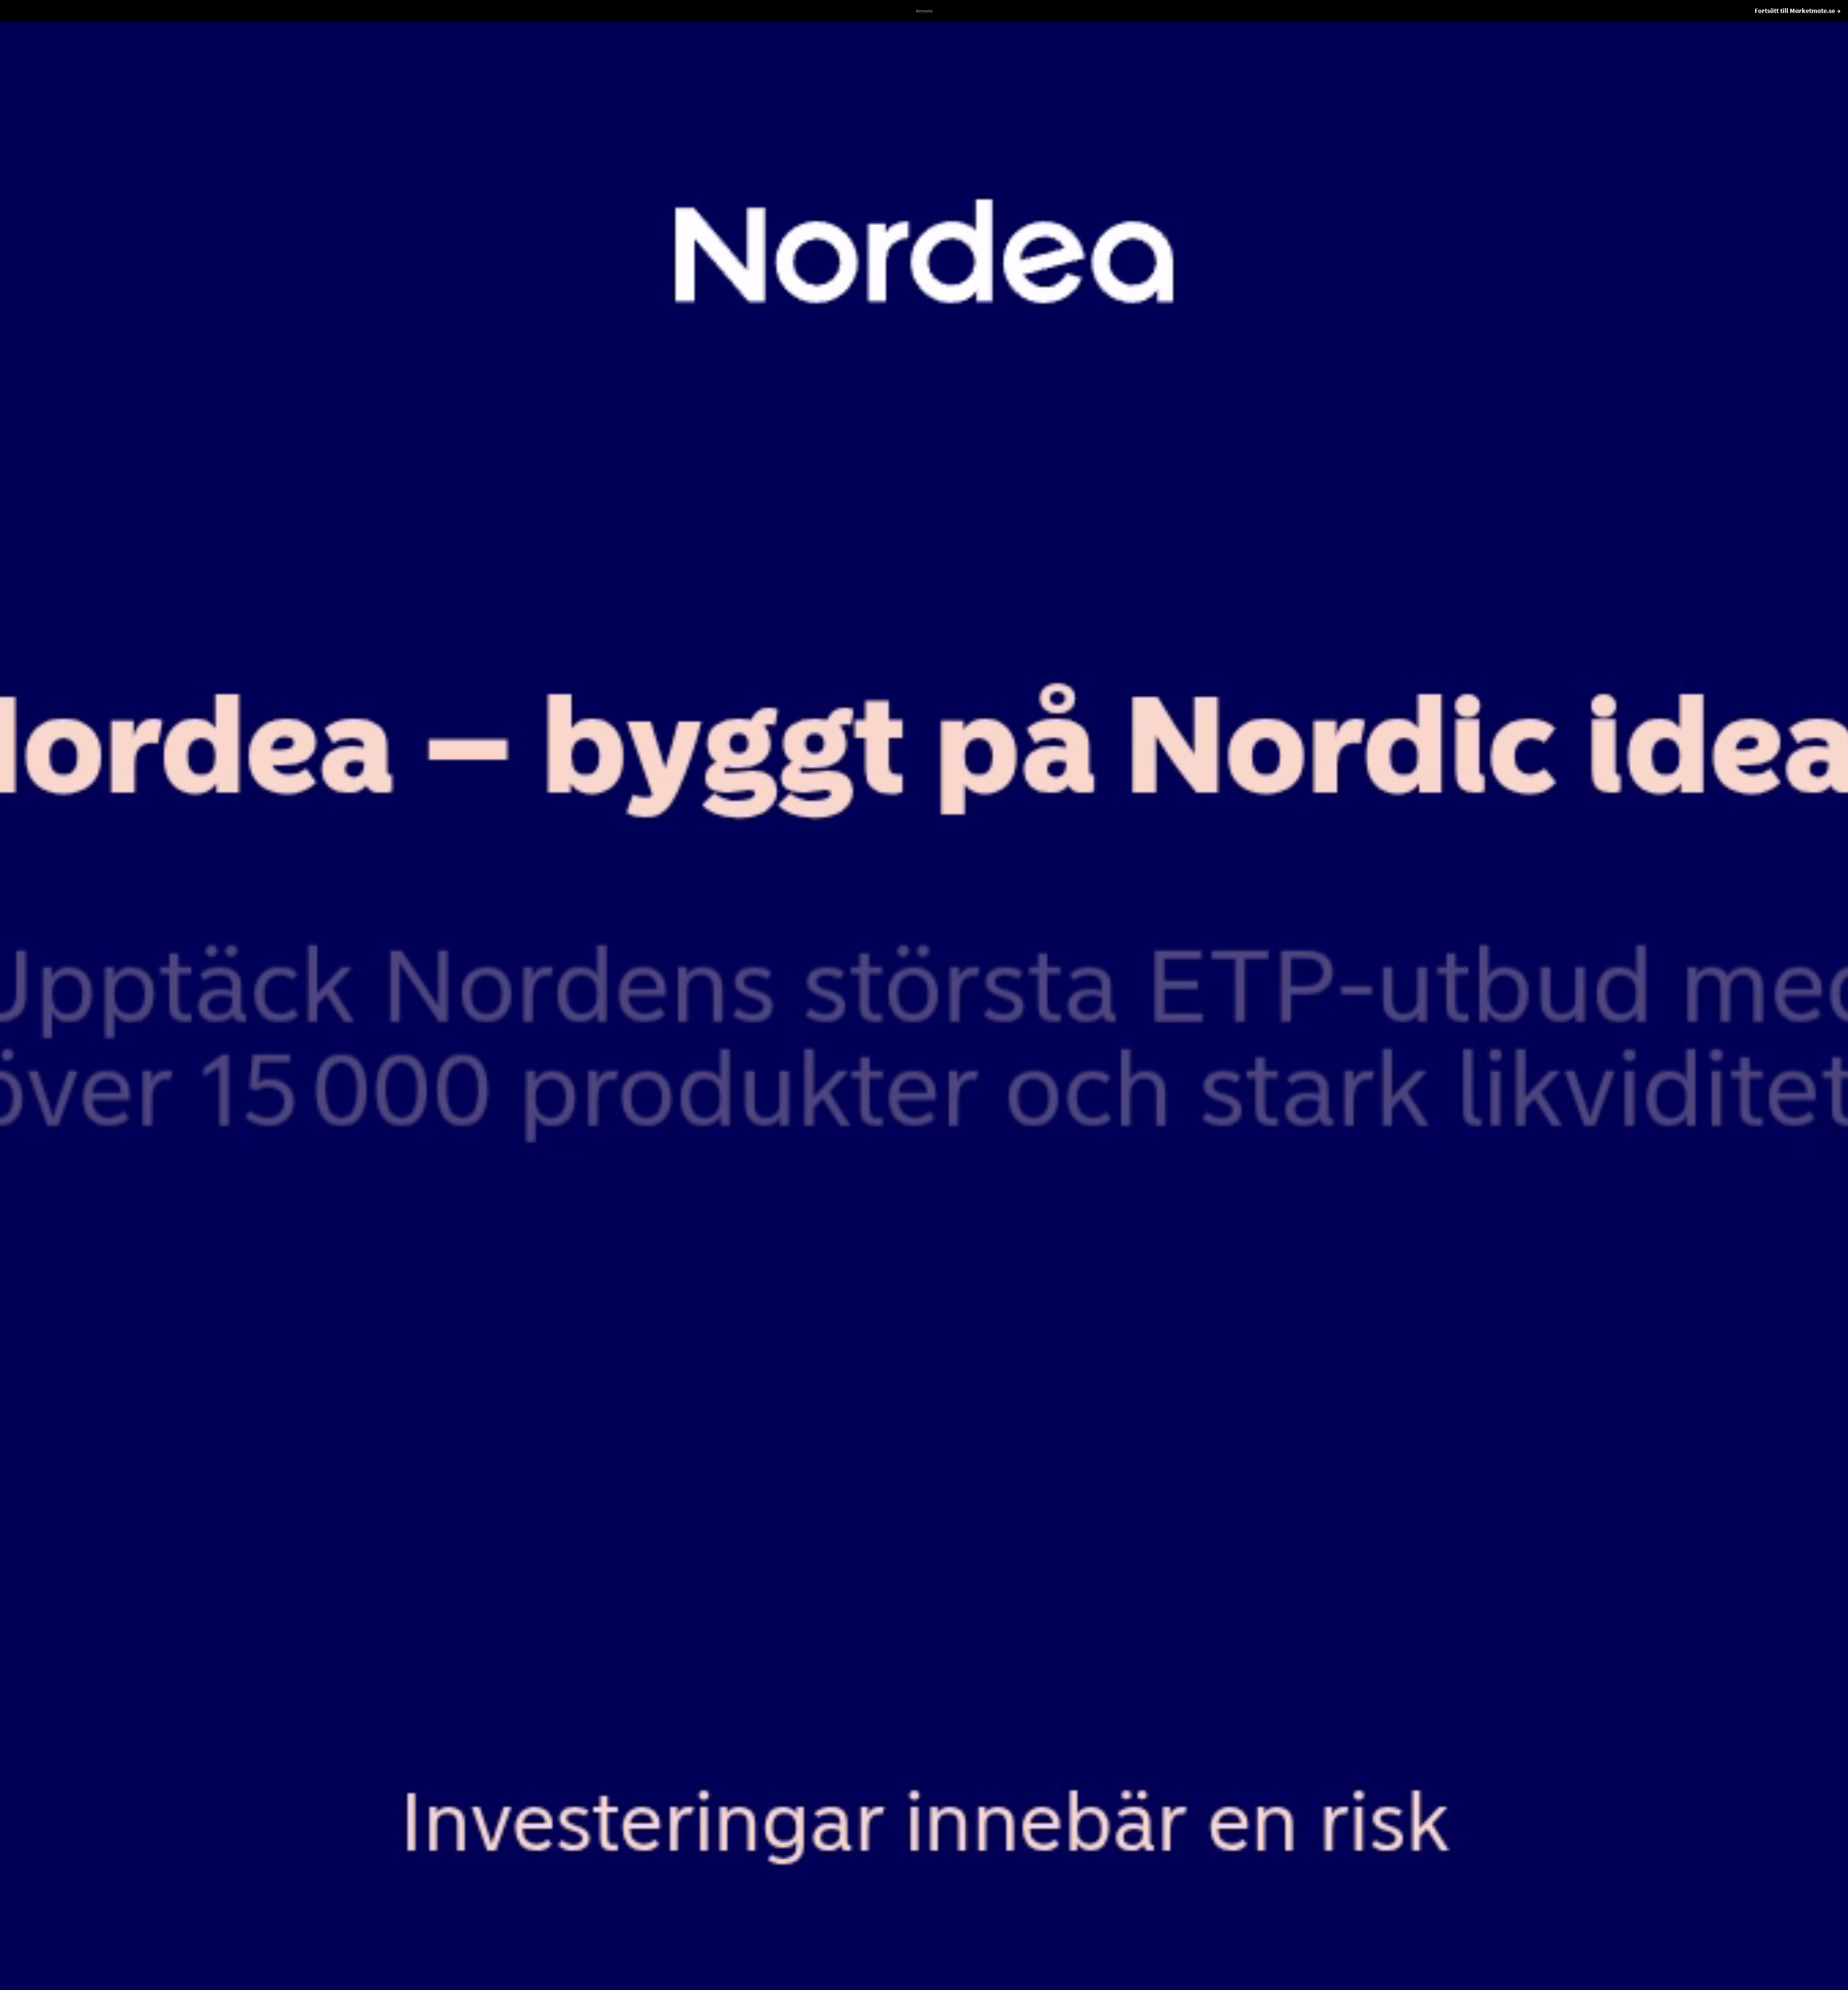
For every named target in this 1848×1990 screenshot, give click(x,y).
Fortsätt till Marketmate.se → (1798, 11)
